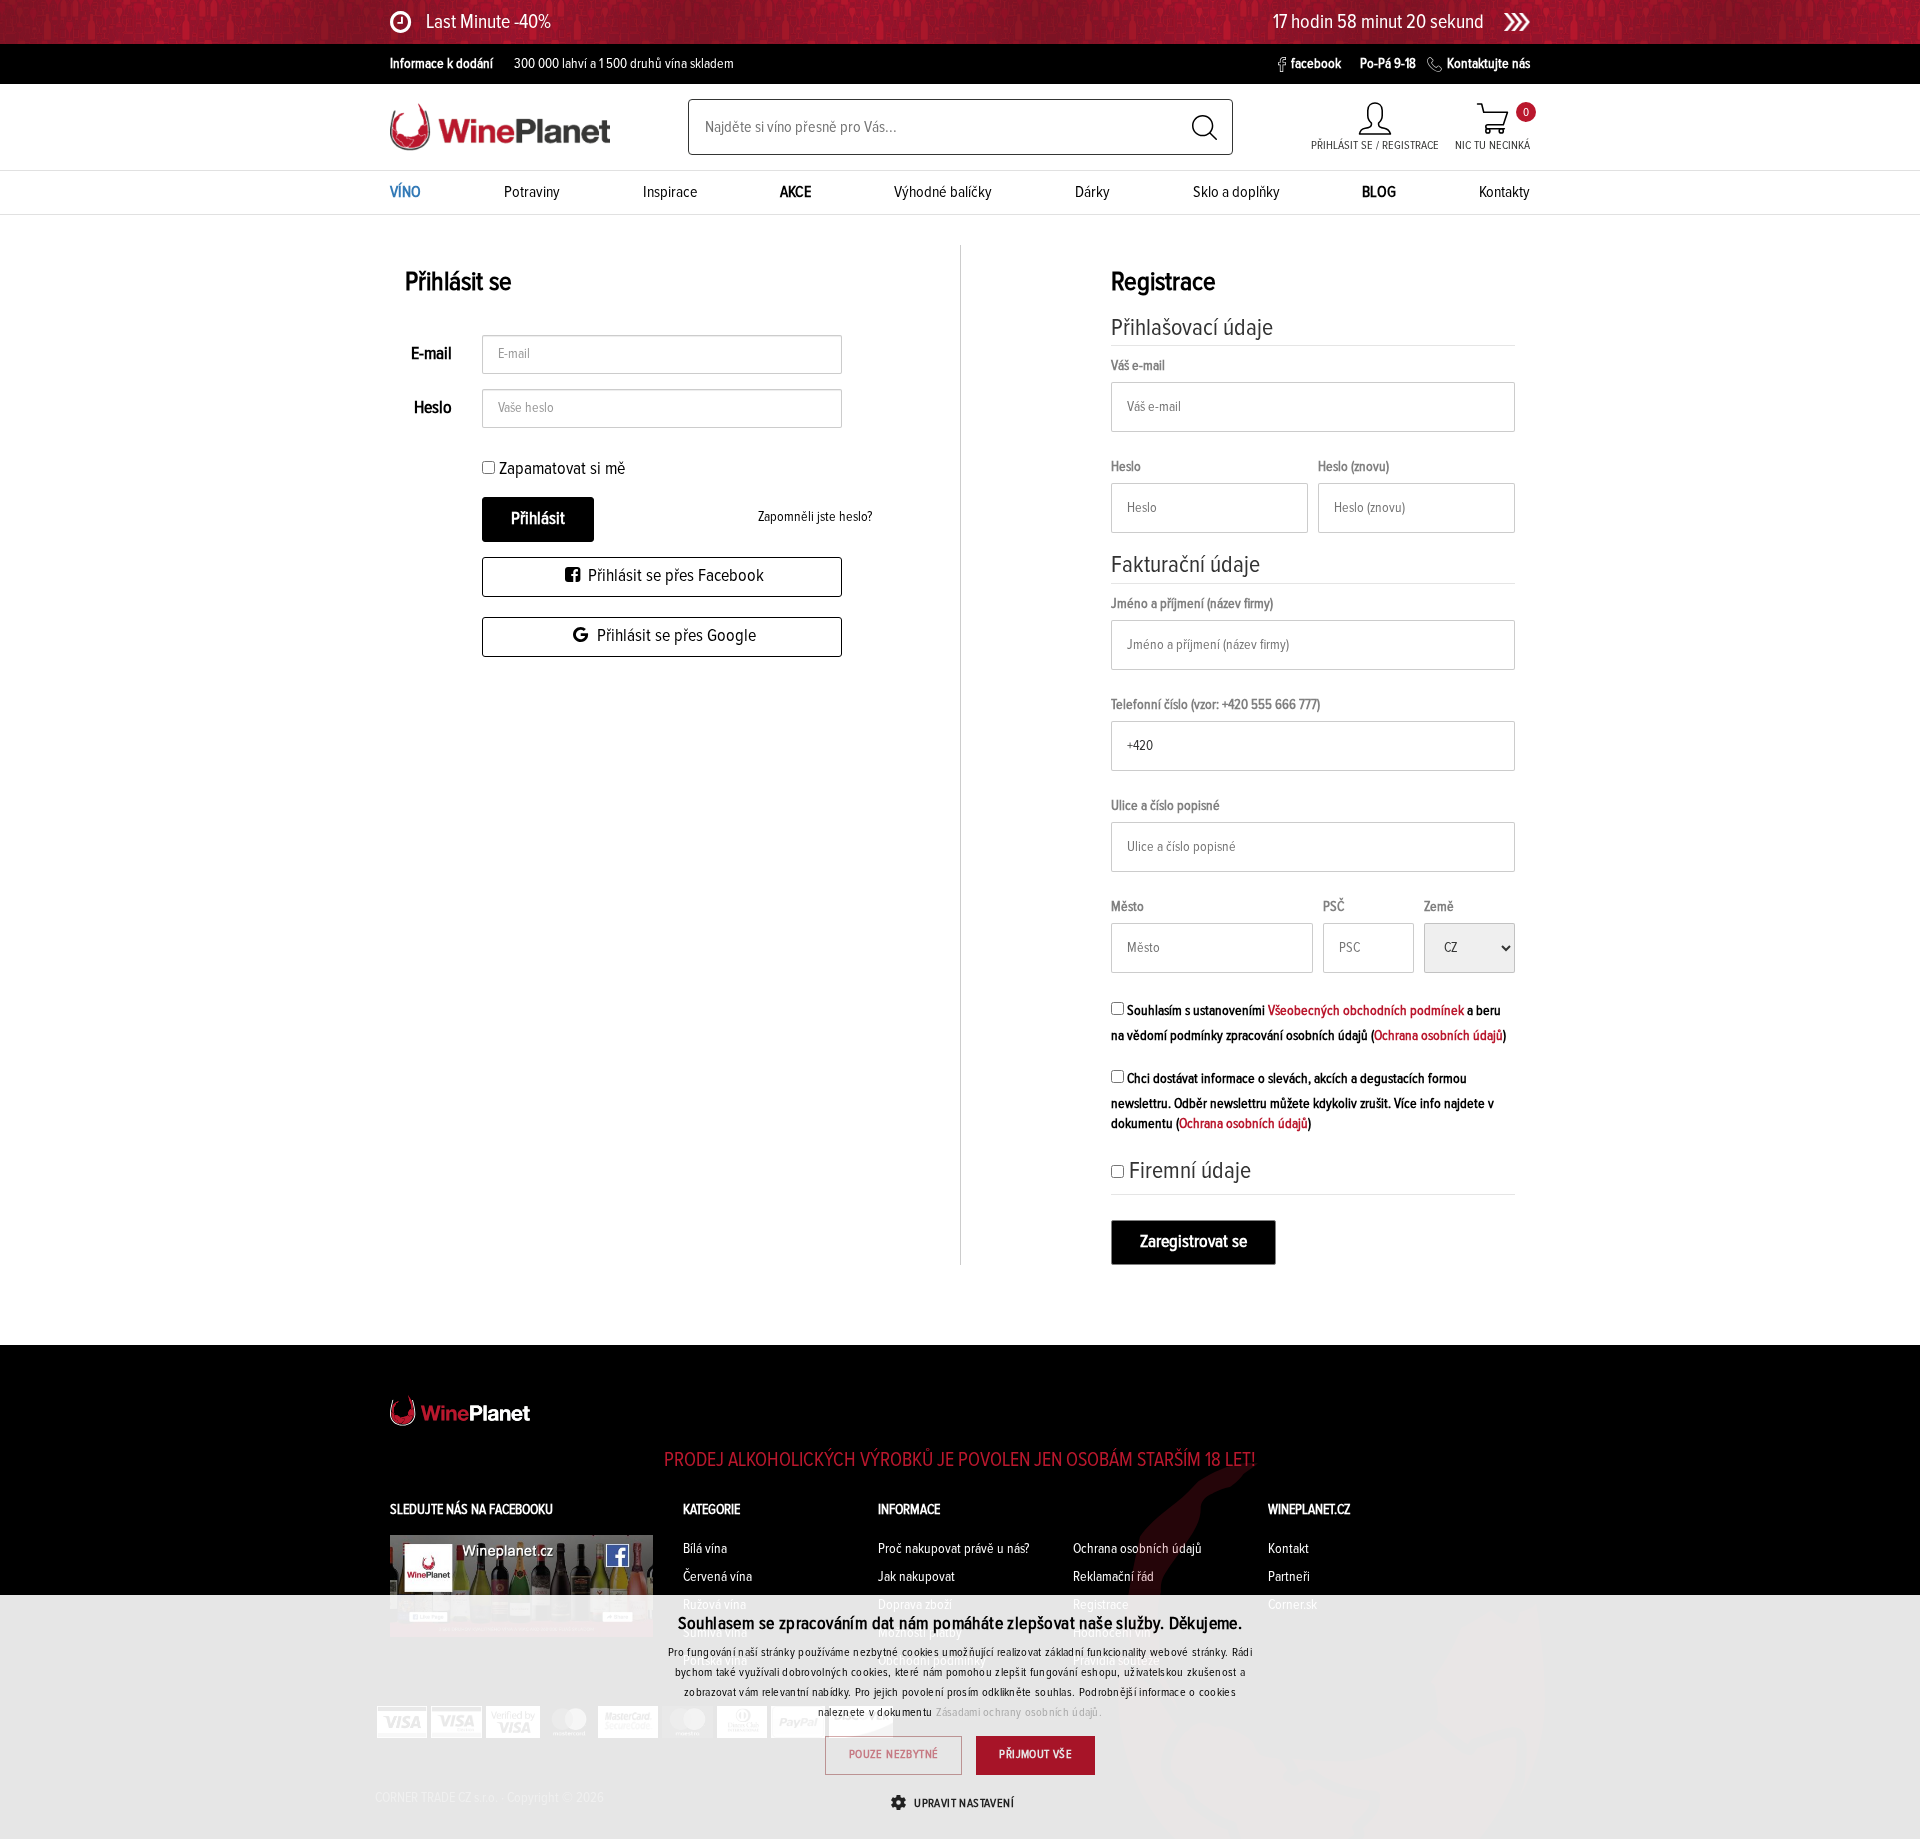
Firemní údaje (1190, 1171)
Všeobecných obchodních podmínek (1366, 1011)
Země (1439, 907)
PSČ (1333, 907)
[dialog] (960, 1717)
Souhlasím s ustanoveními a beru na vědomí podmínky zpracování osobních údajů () (1308, 1023)
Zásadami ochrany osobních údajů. (1019, 1713)
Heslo (433, 408)
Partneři (1289, 1577)
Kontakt (1288, 1549)
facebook (1316, 64)
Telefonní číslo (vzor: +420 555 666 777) (1215, 705)
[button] (960, 1802)
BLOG (1379, 192)
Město (1127, 907)
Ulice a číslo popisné (1165, 806)
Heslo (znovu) (1353, 467)
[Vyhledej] (1204, 127)
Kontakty (1504, 192)
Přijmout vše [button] (1035, 1755)
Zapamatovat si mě (560, 469)
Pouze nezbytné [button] (894, 1755)
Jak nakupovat (916, 1577)
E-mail (431, 354)
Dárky (1092, 192)
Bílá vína (705, 1549)
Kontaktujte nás (1488, 64)
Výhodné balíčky (943, 192)
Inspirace (670, 192)
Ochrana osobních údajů (1438, 1036)
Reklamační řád (1113, 1577)
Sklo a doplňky (1236, 192)
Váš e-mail (1138, 366)
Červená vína (717, 1577)
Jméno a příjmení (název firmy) (1192, 604)
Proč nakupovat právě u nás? (953, 1549)
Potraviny (532, 192)
